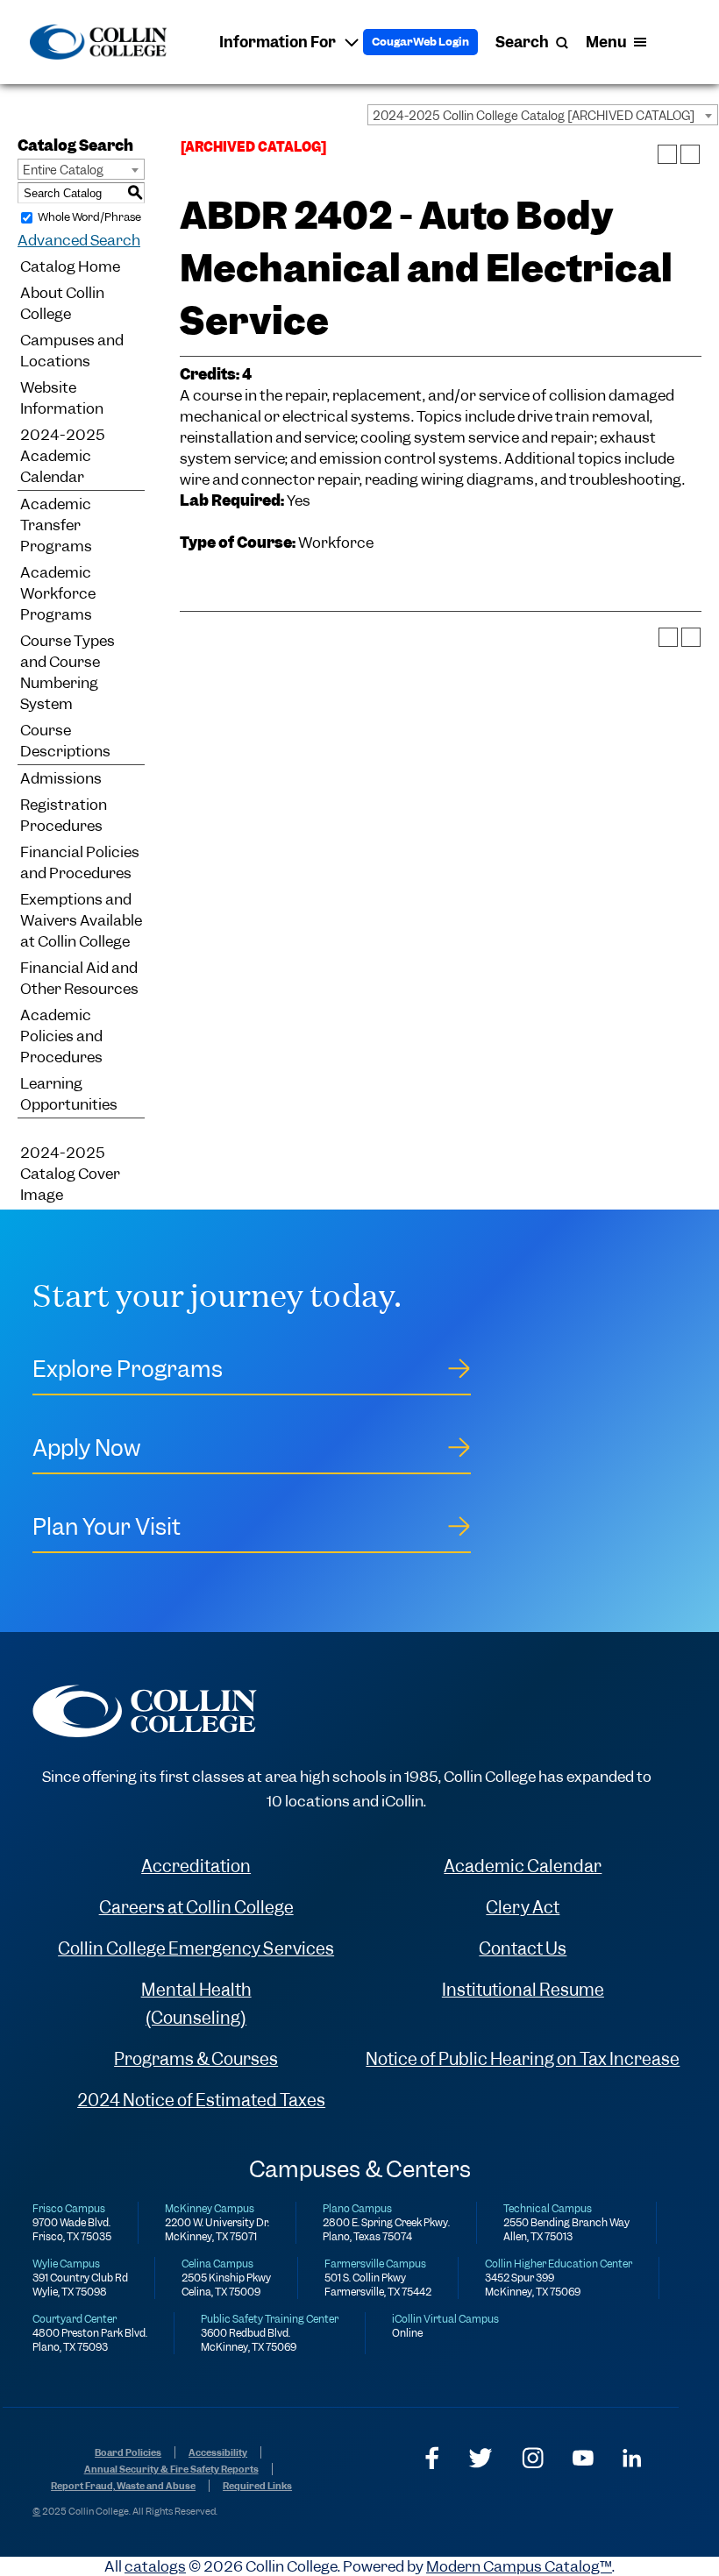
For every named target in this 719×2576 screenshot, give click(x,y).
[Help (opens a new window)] (690, 154)
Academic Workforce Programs (58, 593)
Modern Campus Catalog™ (519, 2566)
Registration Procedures (64, 815)
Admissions (61, 778)
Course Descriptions (65, 741)
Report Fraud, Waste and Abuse (123, 2486)
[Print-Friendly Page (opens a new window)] (667, 154)
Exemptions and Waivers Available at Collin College (81, 920)
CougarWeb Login (420, 42)
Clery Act (523, 1908)
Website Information (62, 398)
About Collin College (62, 303)
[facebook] (432, 2458)
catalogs (155, 2566)
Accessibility (218, 2452)
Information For (278, 42)
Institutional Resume (523, 1990)
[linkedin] (632, 2458)
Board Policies (128, 2452)
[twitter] (481, 2458)
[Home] (98, 42)
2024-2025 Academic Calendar (63, 456)
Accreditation (196, 1866)
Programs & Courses (196, 2059)
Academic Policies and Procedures (61, 1036)
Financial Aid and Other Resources (79, 978)
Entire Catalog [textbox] (63, 170)
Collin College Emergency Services (196, 1949)
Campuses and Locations (72, 351)
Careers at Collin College (196, 1908)
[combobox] (543, 115)
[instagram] (533, 2458)
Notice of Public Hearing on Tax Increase (523, 2059)
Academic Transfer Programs (56, 525)
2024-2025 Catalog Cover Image (70, 1174)
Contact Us (523, 1949)
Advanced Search (79, 240)
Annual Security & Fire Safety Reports (171, 2469)
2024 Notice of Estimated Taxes (201, 2101)
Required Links (257, 2486)
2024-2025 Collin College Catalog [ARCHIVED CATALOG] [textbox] (534, 116)
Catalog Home (70, 266)
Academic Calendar (523, 1866)
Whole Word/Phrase (89, 217)
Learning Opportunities (69, 1094)
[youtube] (583, 2458)
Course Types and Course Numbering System (68, 672)
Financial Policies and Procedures (80, 862)
